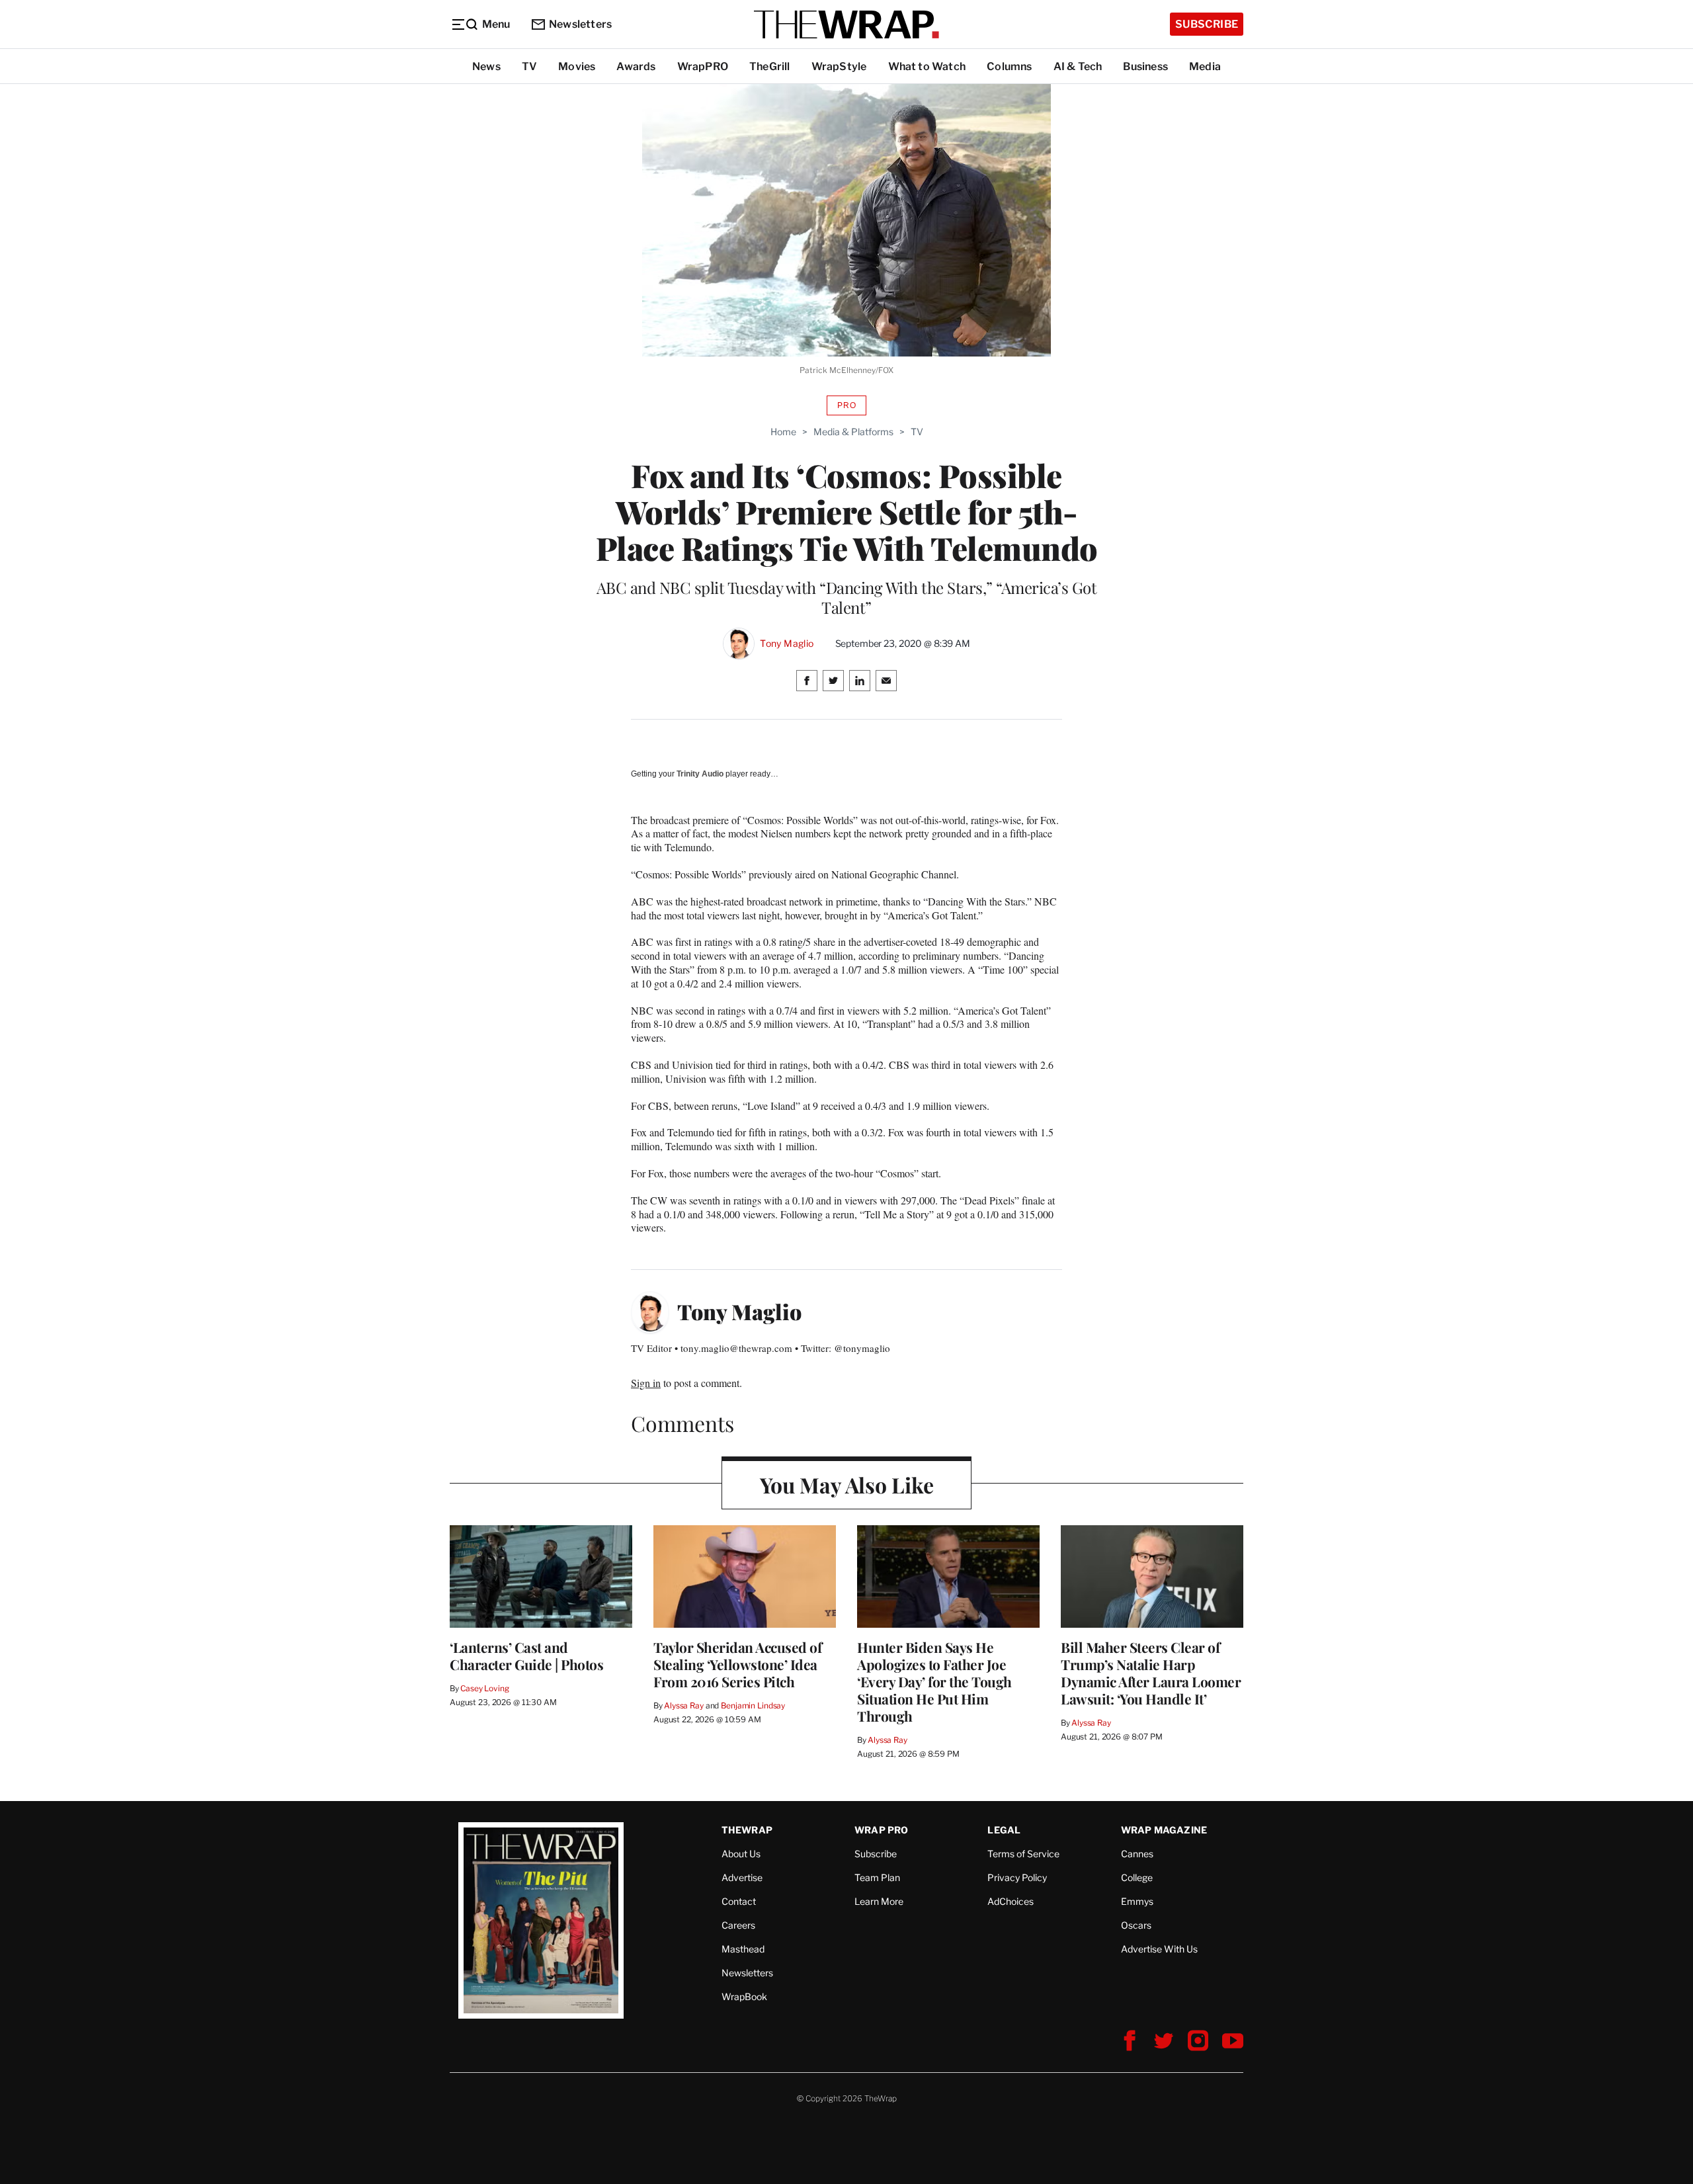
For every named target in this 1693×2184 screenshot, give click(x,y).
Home (783, 432)
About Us (741, 1854)
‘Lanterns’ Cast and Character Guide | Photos (526, 1656)
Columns (1009, 66)
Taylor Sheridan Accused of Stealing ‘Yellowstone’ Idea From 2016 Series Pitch (737, 1664)
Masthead (743, 1949)
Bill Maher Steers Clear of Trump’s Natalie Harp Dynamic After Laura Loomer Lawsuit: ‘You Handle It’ (1151, 1673)
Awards (636, 66)
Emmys (1137, 1901)
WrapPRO (703, 66)
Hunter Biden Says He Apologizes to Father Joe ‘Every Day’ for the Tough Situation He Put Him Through (934, 1681)
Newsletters (580, 24)
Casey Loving (484, 1688)
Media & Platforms (853, 432)
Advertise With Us (1159, 1949)
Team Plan (877, 1877)
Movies (577, 66)
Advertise (742, 1877)
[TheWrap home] (846, 24)
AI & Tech (1078, 66)
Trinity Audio (700, 774)
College (1137, 1877)
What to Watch (927, 66)
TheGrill (770, 66)
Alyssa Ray (684, 1705)
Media (1205, 66)
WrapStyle (839, 66)
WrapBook (744, 1996)
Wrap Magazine (1164, 1830)
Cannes (1137, 1854)
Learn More (879, 1901)
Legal (1004, 1830)
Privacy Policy (1017, 1877)
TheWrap (747, 1830)
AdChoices (1011, 1901)
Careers (738, 1925)
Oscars (1136, 1925)
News (486, 66)
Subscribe (1207, 24)
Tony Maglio (787, 644)
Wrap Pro (882, 1830)
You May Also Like (847, 1485)
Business (1145, 66)
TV (529, 66)
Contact (739, 1901)
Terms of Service (1023, 1854)
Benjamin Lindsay (753, 1705)
